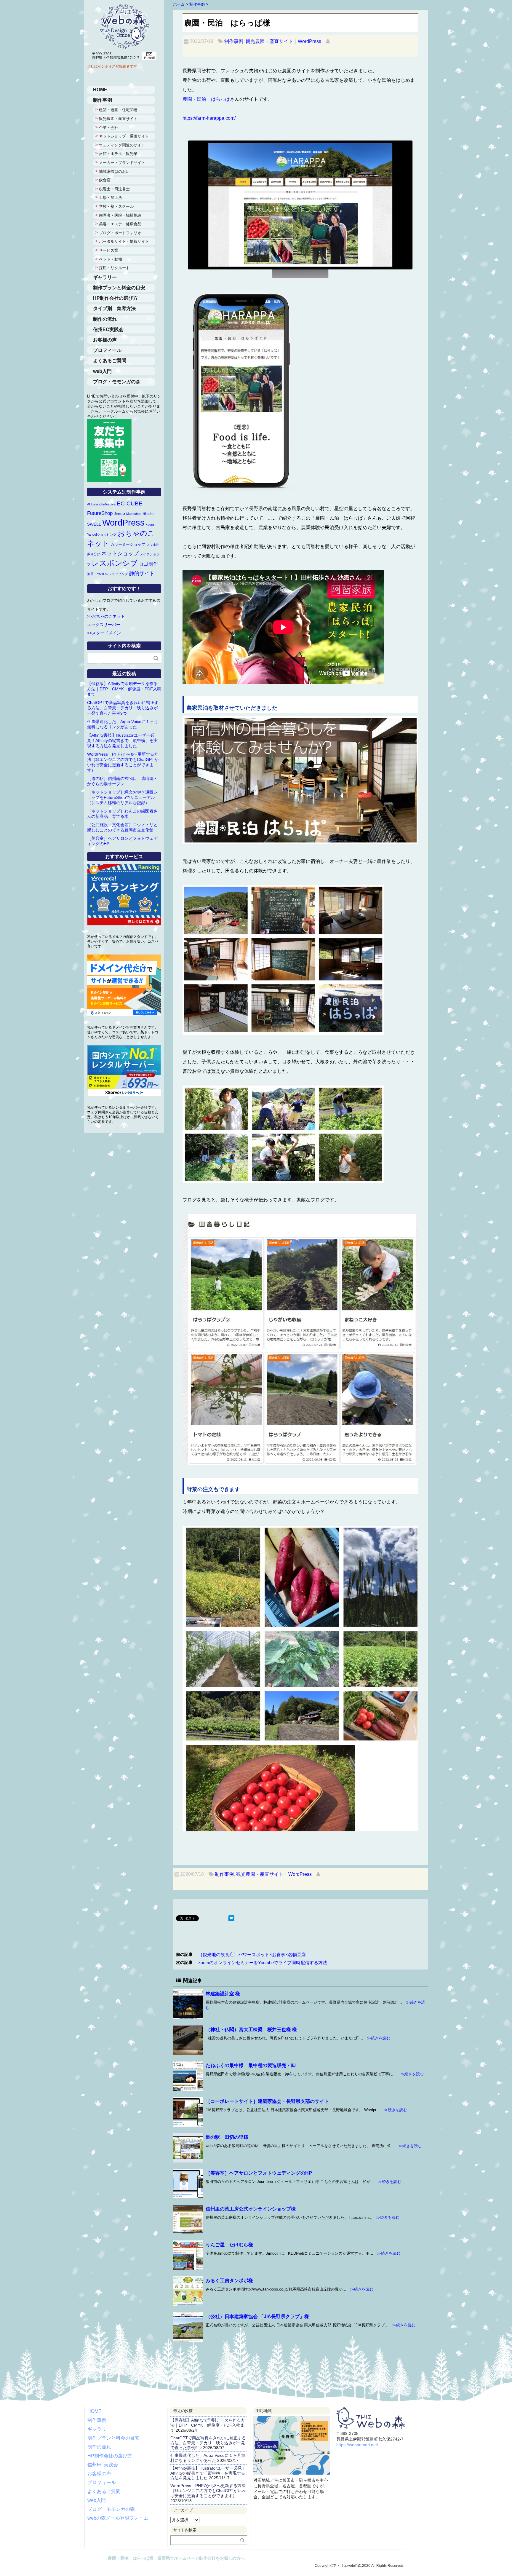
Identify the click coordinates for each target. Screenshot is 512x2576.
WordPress (309, 41)
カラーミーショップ (128, 544)
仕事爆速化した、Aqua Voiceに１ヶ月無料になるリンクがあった (208, 2458)
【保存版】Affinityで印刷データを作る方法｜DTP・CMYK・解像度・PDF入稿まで (124, 689)
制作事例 (234, 41)
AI (89, 504)
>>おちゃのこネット (106, 616)
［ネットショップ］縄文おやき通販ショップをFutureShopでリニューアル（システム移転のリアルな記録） (122, 797)
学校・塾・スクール (116, 206)
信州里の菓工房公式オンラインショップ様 (251, 2209)
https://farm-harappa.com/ (209, 118)
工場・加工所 (111, 198)
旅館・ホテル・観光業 (118, 154)
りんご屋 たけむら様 (229, 2245)
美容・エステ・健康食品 (120, 224)
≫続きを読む (377, 2038)
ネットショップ (120, 553)
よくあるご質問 (110, 361)
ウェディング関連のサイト (122, 145)
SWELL (94, 524)
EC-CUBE (130, 503)
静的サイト (142, 573)
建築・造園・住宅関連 (118, 110)
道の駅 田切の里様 (227, 2137)
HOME (100, 90)
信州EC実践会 (108, 329)
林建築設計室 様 (223, 1994)
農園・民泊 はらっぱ (206, 99)
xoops (150, 524)
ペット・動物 (111, 259)
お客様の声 (105, 340)
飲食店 (105, 180)
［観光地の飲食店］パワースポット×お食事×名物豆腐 (252, 1955)
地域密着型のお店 (114, 171)
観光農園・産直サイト (269, 41)
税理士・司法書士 (114, 189)
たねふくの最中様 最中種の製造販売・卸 (251, 2065)
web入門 (102, 371)
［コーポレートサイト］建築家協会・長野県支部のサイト (267, 2101)
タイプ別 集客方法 (114, 308)
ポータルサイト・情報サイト (124, 241)
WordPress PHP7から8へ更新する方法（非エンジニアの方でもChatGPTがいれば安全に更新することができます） (208, 2491)
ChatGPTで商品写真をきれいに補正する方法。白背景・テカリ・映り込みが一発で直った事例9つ (123, 708)
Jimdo (119, 513)
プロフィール (107, 350)
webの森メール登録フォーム (118, 2518)
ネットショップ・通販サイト (124, 136)
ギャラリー (105, 277)
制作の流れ (105, 319)
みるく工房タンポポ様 (229, 2281)
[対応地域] (292, 2421)
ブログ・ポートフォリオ (120, 233)
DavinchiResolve (103, 504)
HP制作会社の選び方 (115, 298)
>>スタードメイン (104, 633)
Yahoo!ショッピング (102, 534)
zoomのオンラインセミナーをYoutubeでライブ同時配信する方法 (263, 1963)
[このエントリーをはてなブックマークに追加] (231, 1919)
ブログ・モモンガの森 (117, 382)
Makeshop (134, 514)
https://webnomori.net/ (357, 2445)
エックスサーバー (104, 625)
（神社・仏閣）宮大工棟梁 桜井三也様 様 (251, 2030)
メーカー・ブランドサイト (122, 163)
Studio (148, 514)
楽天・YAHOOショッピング (108, 574)
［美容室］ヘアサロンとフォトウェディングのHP (259, 2173)
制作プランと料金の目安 (119, 288)
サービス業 (109, 250)
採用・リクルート (114, 268)
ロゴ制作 (148, 564)
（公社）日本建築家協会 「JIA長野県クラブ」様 (257, 2316)
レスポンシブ (115, 563)
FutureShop (100, 513)
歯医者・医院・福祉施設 (120, 215)
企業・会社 (109, 128)
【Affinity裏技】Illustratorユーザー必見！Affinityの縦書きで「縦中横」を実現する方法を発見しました (122, 740)
